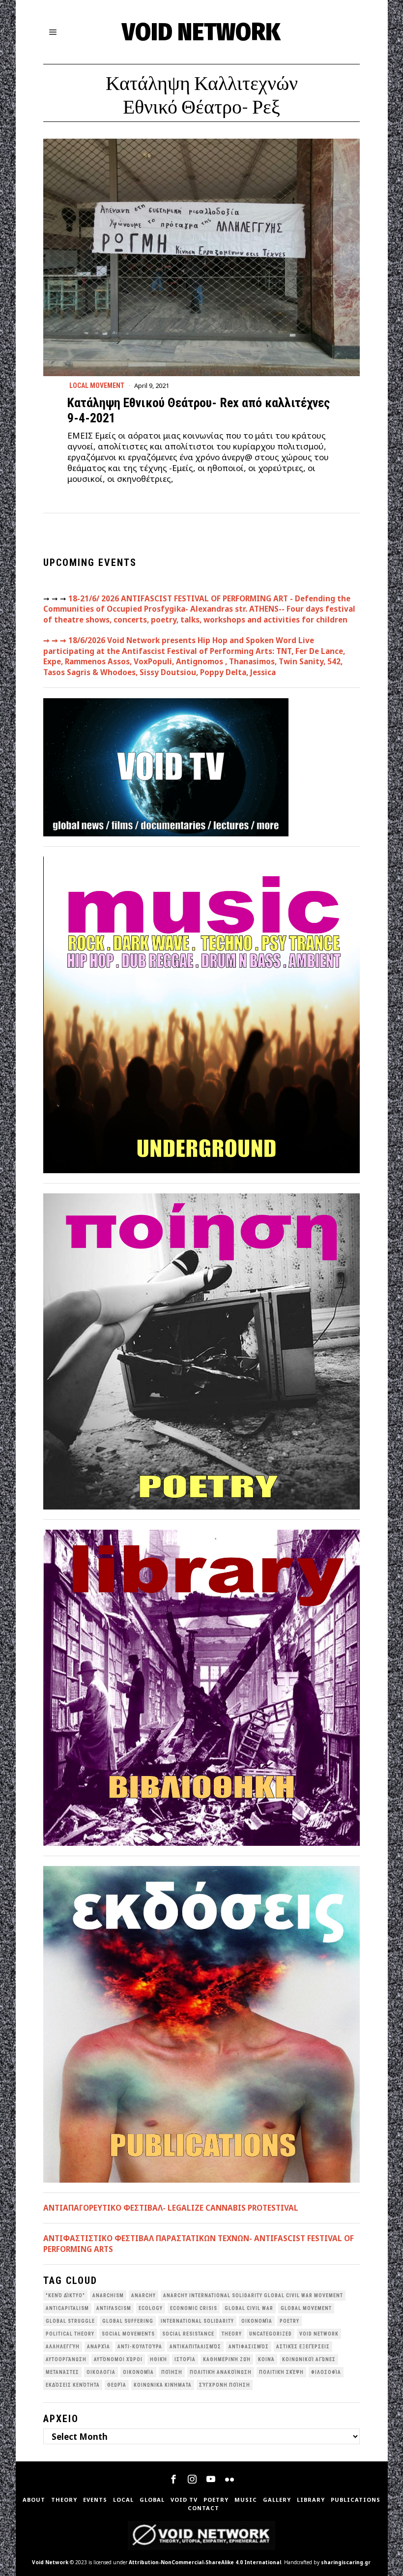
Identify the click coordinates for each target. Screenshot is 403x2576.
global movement (306, 2308)
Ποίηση (172, 2372)
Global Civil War (249, 2308)
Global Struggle (70, 2321)
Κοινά (266, 2359)
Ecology (151, 2308)
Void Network (50, 2562)
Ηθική (158, 2359)
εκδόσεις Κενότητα (73, 2385)
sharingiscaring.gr (346, 2562)
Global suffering (128, 2321)
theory (232, 2334)
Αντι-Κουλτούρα (140, 2347)
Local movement (97, 385)
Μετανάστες (62, 2372)
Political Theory (70, 2334)
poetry (289, 2321)
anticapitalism (67, 2308)
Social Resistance (188, 2334)
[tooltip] (173, 2479)
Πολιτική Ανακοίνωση (221, 2372)
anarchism (108, 2295)
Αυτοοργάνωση (66, 2359)
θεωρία (117, 2385)
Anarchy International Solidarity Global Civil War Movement (253, 2295)
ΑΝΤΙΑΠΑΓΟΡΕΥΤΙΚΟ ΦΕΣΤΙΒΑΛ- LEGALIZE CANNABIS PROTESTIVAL (171, 2208)
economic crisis (194, 2308)
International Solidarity (197, 2321)
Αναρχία (99, 2347)
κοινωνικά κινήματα (163, 2385)
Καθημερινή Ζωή (227, 2359)
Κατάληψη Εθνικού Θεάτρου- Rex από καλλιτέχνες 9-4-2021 (199, 410)
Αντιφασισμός (249, 2347)
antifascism (114, 2308)
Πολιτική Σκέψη (281, 2372)
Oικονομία (257, 2321)
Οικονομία (138, 2372)
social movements (128, 2334)
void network (319, 2334)
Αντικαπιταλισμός (195, 2347)
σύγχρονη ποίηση (225, 2385)
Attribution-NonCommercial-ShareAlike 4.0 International (205, 2562)
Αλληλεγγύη (63, 2347)
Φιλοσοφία (326, 2372)
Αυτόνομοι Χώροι (118, 2359)
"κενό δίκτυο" (65, 2295)
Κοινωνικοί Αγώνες (309, 2359)
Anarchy (144, 2295)
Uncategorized (271, 2334)
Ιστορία (185, 2359)
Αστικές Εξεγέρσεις (303, 2347)
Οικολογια (101, 2372)
